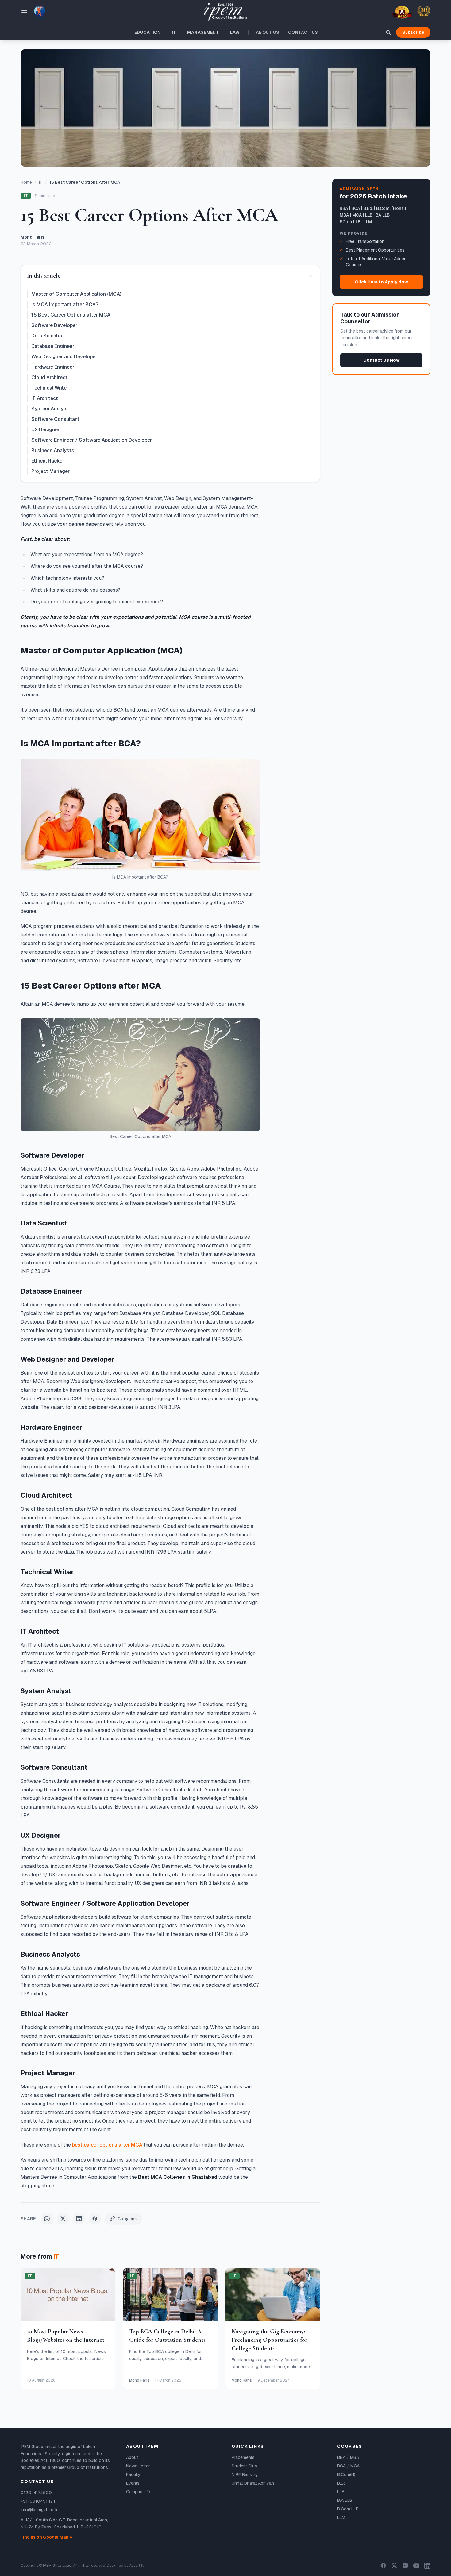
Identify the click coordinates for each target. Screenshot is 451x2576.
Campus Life (138, 2492)
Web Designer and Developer (64, 357)
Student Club (244, 2466)
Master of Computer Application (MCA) (76, 294)
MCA (355, 2466)
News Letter (138, 2466)
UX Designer (45, 430)
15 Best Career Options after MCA (71, 315)
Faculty (133, 2474)
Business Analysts (53, 450)
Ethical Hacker (48, 461)
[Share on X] (63, 2219)
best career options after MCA (107, 2145)
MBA (355, 2457)
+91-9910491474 (38, 2501)
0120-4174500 (36, 2493)
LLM (341, 2517)
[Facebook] (383, 2566)
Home (26, 182)
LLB (341, 2492)
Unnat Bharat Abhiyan (253, 2483)
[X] (394, 2566)
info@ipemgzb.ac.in (40, 2510)
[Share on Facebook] (95, 2219)
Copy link (127, 2219)
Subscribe (413, 32)
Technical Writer (50, 388)
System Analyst (50, 409)
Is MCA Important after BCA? (65, 304)
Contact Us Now (382, 360)
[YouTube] (416, 2566)
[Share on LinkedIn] (79, 2219)
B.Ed (341, 2483)
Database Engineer (53, 346)
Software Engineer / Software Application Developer (92, 440)
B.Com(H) (346, 2474)
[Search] (388, 32)
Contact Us (303, 32)
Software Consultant (55, 419)
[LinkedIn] (427, 2566)
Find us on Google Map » (46, 2537)
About (132, 2457)
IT (174, 32)
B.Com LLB (348, 2509)
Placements (243, 2457)
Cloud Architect (49, 377)
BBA (341, 2457)
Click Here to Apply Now (382, 282)
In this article (44, 276)
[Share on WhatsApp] (47, 2219)
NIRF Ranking (245, 2474)
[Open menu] (24, 12)
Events (133, 2483)
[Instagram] (405, 2566)
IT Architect (45, 398)
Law (235, 32)
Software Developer (54, 325)
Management (203, 32)
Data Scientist (48, 336)
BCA (341, 2466)
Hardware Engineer (53, 367)
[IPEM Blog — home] (225, 12)
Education (148, 32)
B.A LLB (345, 2500)
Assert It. (137, 2566)
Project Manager (50, 471)
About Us (268, 32)
